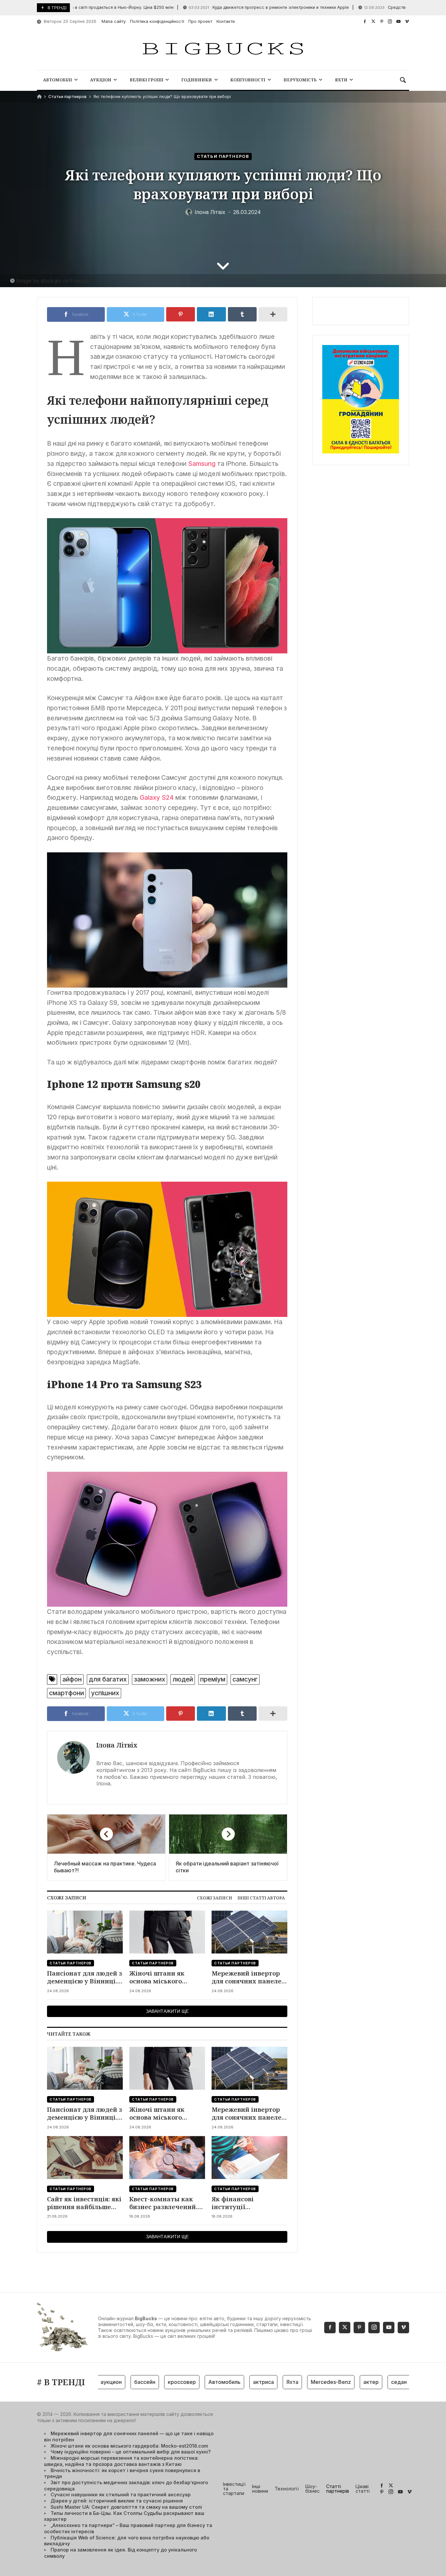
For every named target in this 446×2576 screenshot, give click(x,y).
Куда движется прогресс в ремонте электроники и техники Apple (230, 7)
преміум (213, 1679)
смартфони (66, 1693)
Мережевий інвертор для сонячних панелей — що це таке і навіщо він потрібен (249, 1977)
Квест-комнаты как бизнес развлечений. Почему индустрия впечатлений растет (163, 2203)
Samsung (202, 464)
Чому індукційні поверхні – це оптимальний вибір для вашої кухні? (131, 2452)
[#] (365, 21)
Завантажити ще (167, 2011)
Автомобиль (193, 2382)
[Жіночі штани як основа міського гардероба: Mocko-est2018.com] (167, 1932)
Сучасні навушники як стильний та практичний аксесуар (121, 2494)
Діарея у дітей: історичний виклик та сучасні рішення (117, 2501)
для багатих (108, 1679)
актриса (232, 2382)
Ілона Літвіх (117, 1745)
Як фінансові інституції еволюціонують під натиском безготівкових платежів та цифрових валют (248, 2203)
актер (340, 2382)
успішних (105, 1693)
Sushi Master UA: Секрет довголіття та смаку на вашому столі (126, 2507)
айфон (72, 1679)
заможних (150, 1679)
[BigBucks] (223, 49)
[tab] (215, 1898)
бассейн (113, 2382)
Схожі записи (215, 1898)
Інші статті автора (261, 1898)
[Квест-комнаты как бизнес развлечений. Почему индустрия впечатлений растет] (167, 2158)
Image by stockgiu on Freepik (53, 281)
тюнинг (397, 2382)
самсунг (245, 1679)
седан (368, 2382)
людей (183, 1679)
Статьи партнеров (67, 97)
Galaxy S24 (157, 797)
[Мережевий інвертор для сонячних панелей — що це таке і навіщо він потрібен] (249, 1932)
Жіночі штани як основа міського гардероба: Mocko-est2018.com (159, 1977)
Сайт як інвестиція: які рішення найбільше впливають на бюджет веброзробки (84, 2203)
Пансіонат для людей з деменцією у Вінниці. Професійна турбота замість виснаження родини (85, 1977)
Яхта (261, 2382)
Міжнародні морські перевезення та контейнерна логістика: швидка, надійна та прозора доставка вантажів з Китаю (121, 2461)
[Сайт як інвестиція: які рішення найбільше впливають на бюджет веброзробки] (85, 2158)
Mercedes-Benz (300, 2382)
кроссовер (151, 2382)
